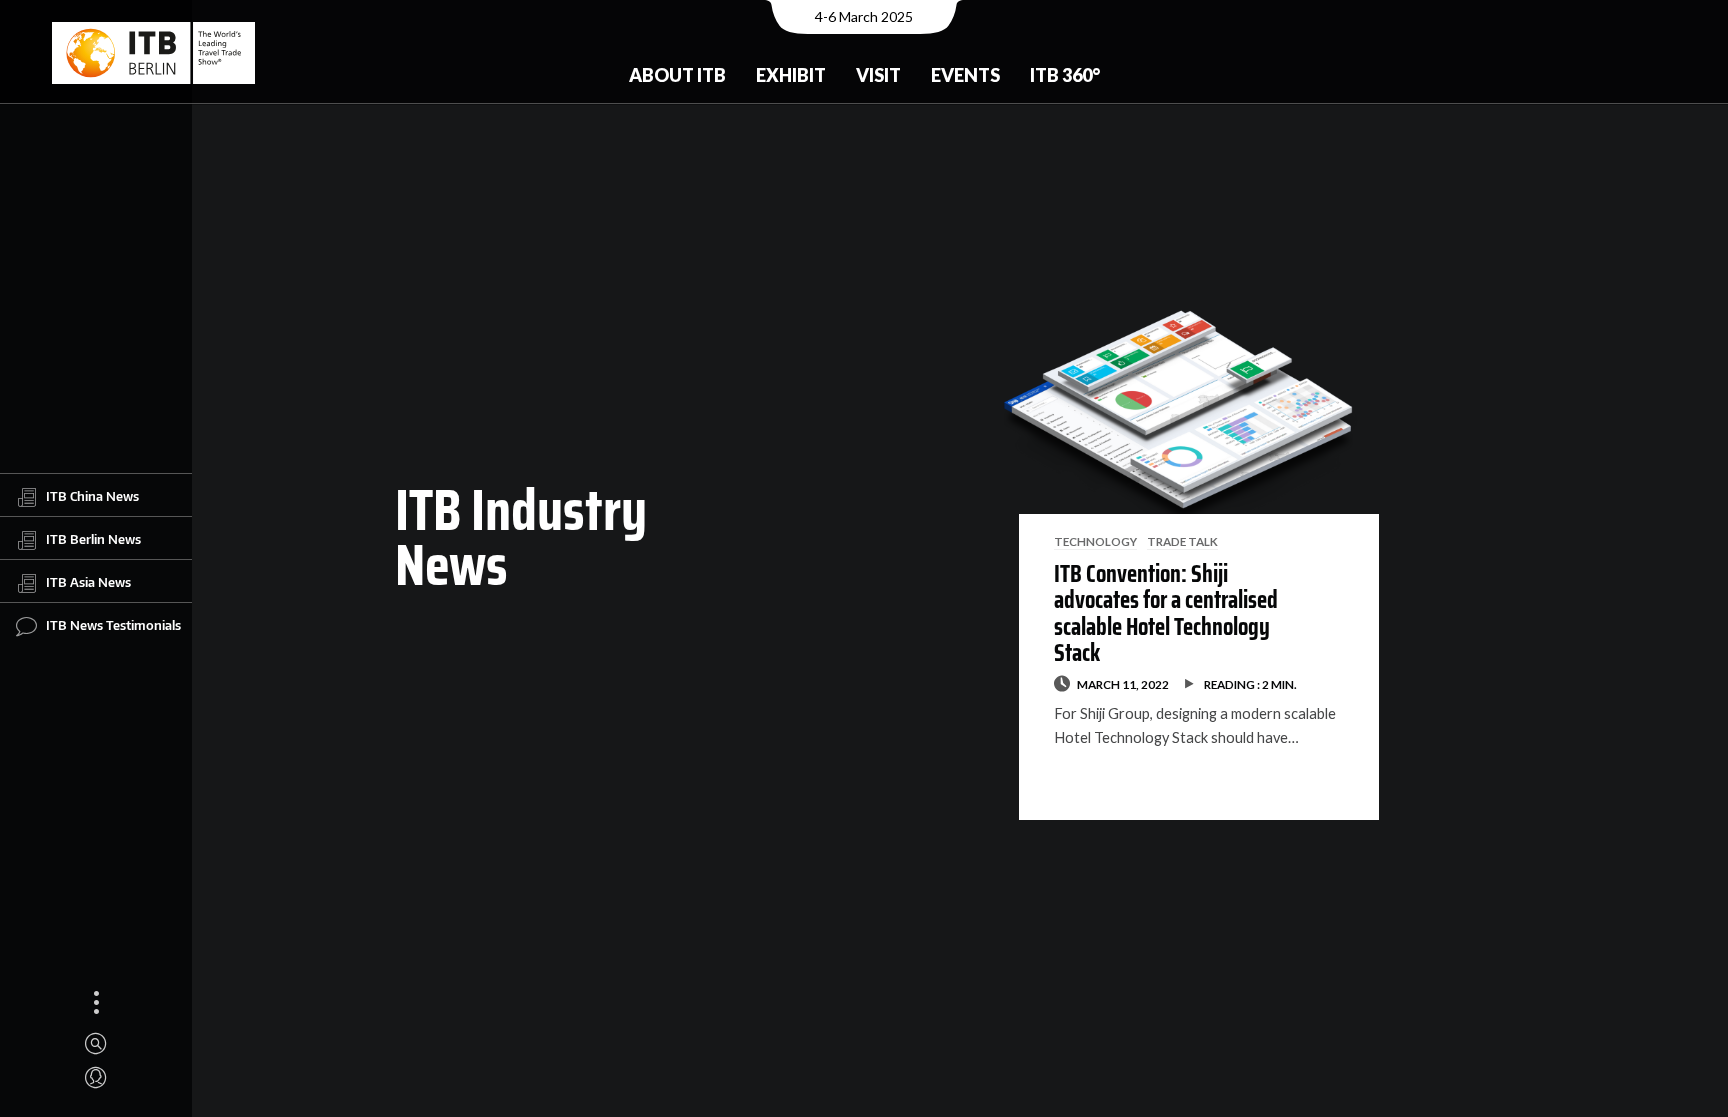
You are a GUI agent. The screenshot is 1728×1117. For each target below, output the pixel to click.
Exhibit (791, 75)
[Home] (153, 53)
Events (965, 75)
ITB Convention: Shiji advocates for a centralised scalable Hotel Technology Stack (1166, 613)
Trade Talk (1182, 541)
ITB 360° (1065, 75)
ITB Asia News (88, 581)
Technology (1095, 541)
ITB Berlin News (93, 538)
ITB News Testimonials (113, 624)
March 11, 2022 (1123, 684)
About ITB (677, 75)
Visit (878, 75)
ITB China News (92, 495)
